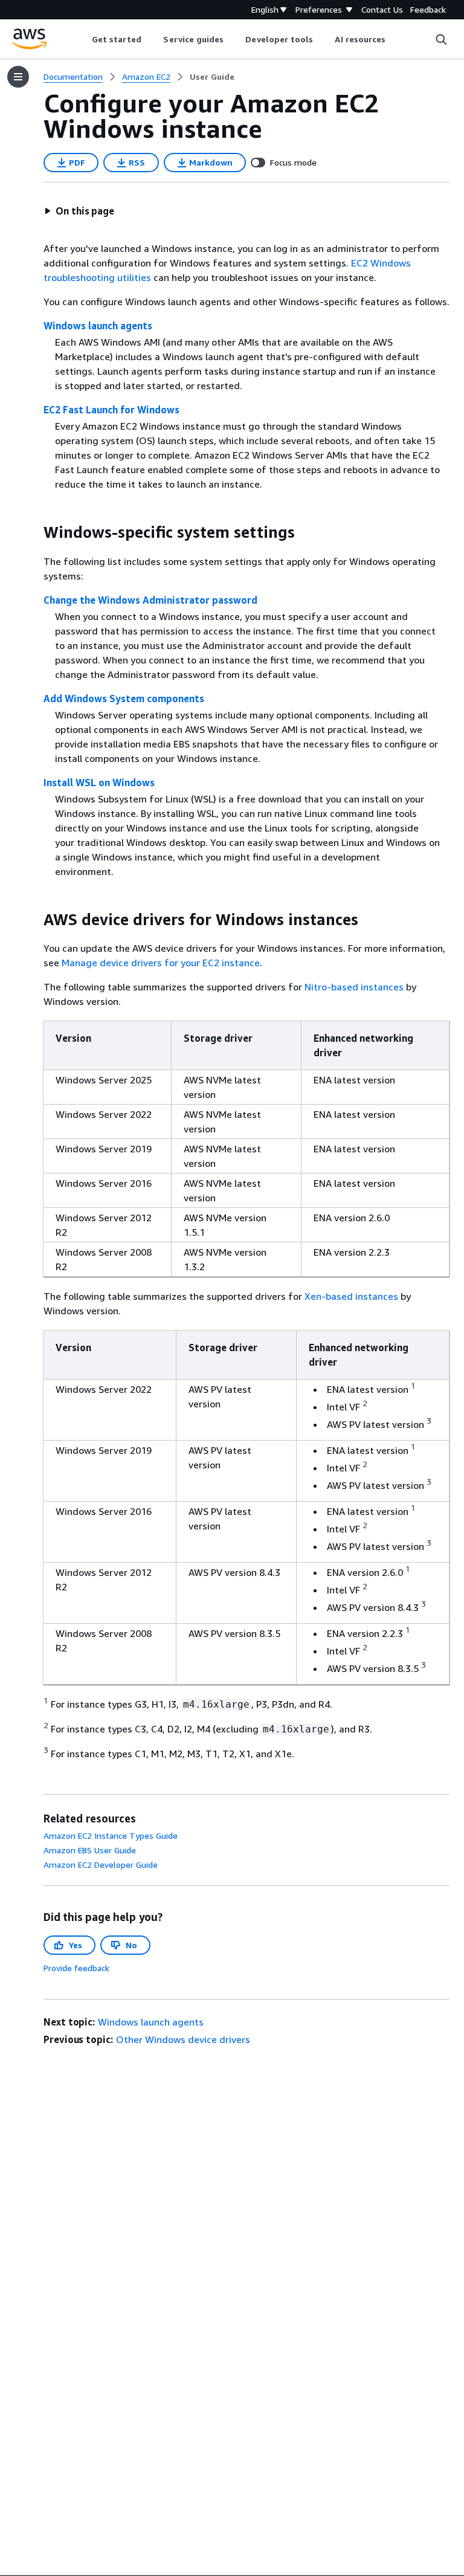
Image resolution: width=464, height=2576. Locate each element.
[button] (79, 211)
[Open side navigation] (18, 77)
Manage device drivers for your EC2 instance (161, 963)
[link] (212, 77)
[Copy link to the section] (34, 532)
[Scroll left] (82, 39)
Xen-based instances (351, 1296)
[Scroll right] (395, 39)
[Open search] (441, 39)
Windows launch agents (98, 326)
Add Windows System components (124, 699)
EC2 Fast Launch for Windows (111, 410)
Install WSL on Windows (99, 783)
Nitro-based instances (354, 987)
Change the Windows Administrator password (150, 600)
